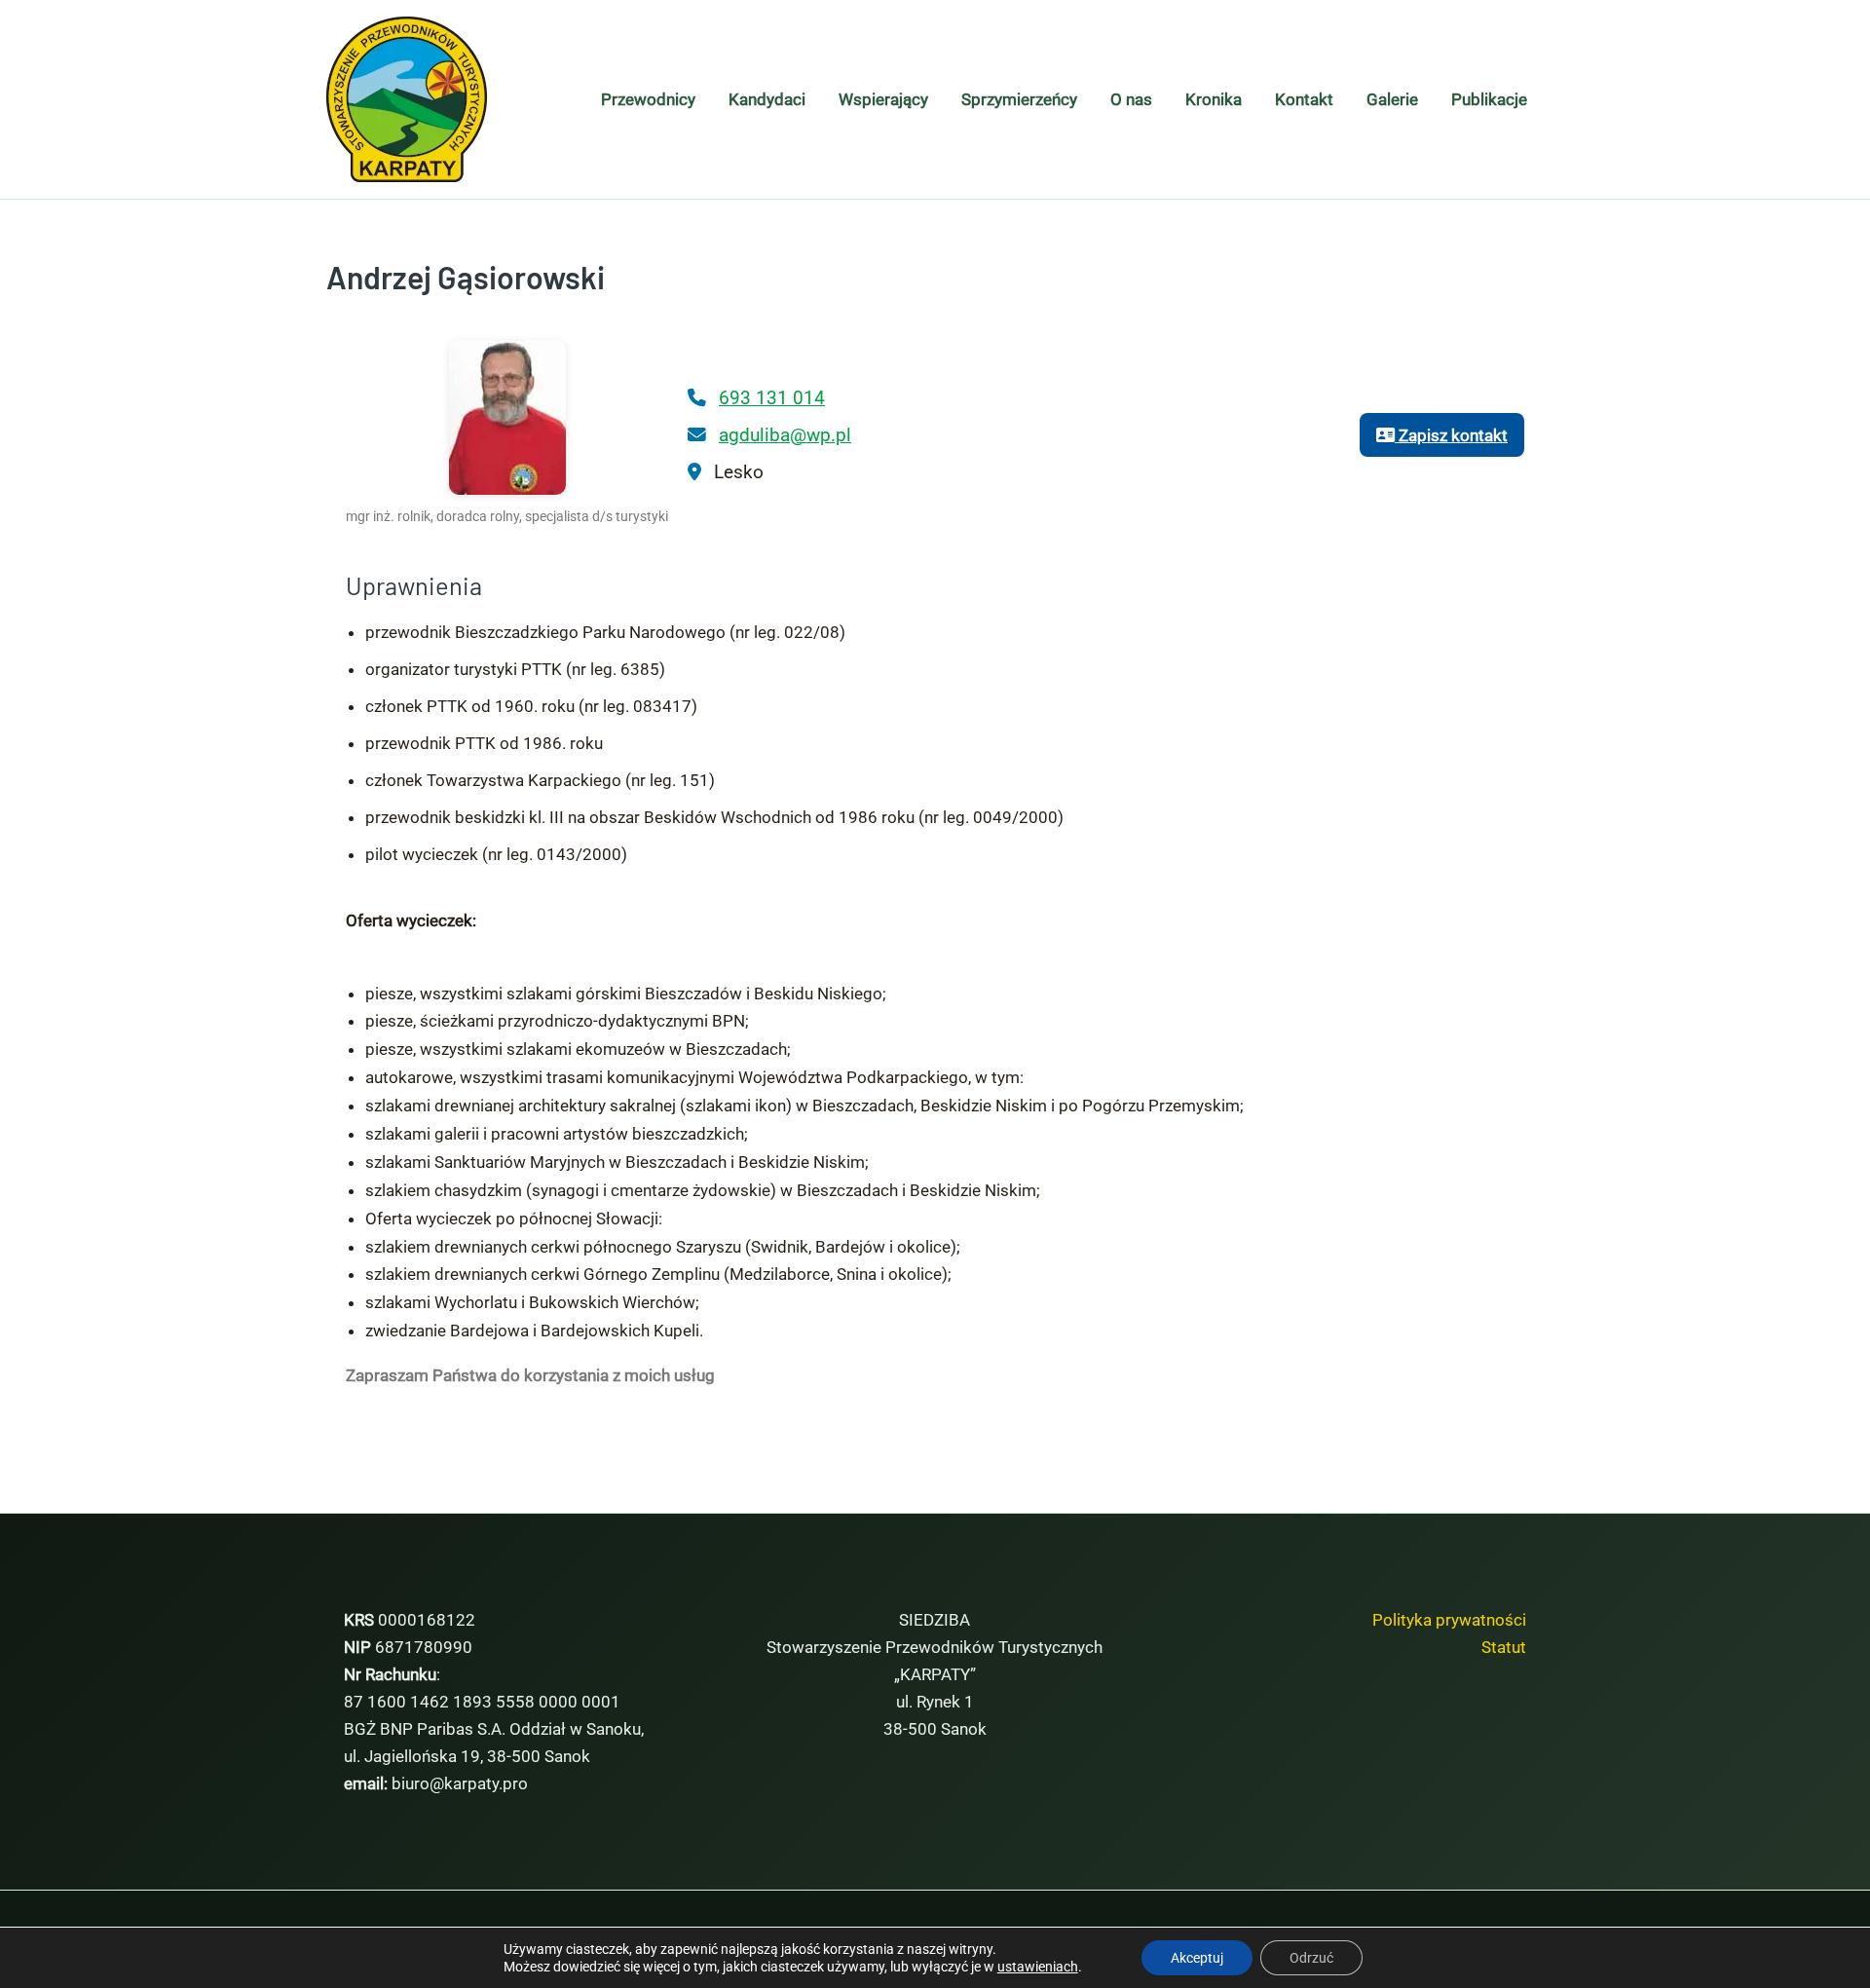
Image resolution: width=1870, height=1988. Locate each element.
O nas (1131, 99)
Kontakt (1304, 99)
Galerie (1392, 99)
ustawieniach (1038, 1967)
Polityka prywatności (1449, 1620)
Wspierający (883, 99)
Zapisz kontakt (1451, 435)
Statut (1504, 1647)
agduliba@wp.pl (785, 435)
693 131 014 (772, 398)
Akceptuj (1197, 1958)
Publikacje (1489, 99)
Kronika (1214, 99)
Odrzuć (1311, 1958)
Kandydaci (767, 99)
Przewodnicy (648, 99)
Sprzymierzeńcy (1019, 99)
